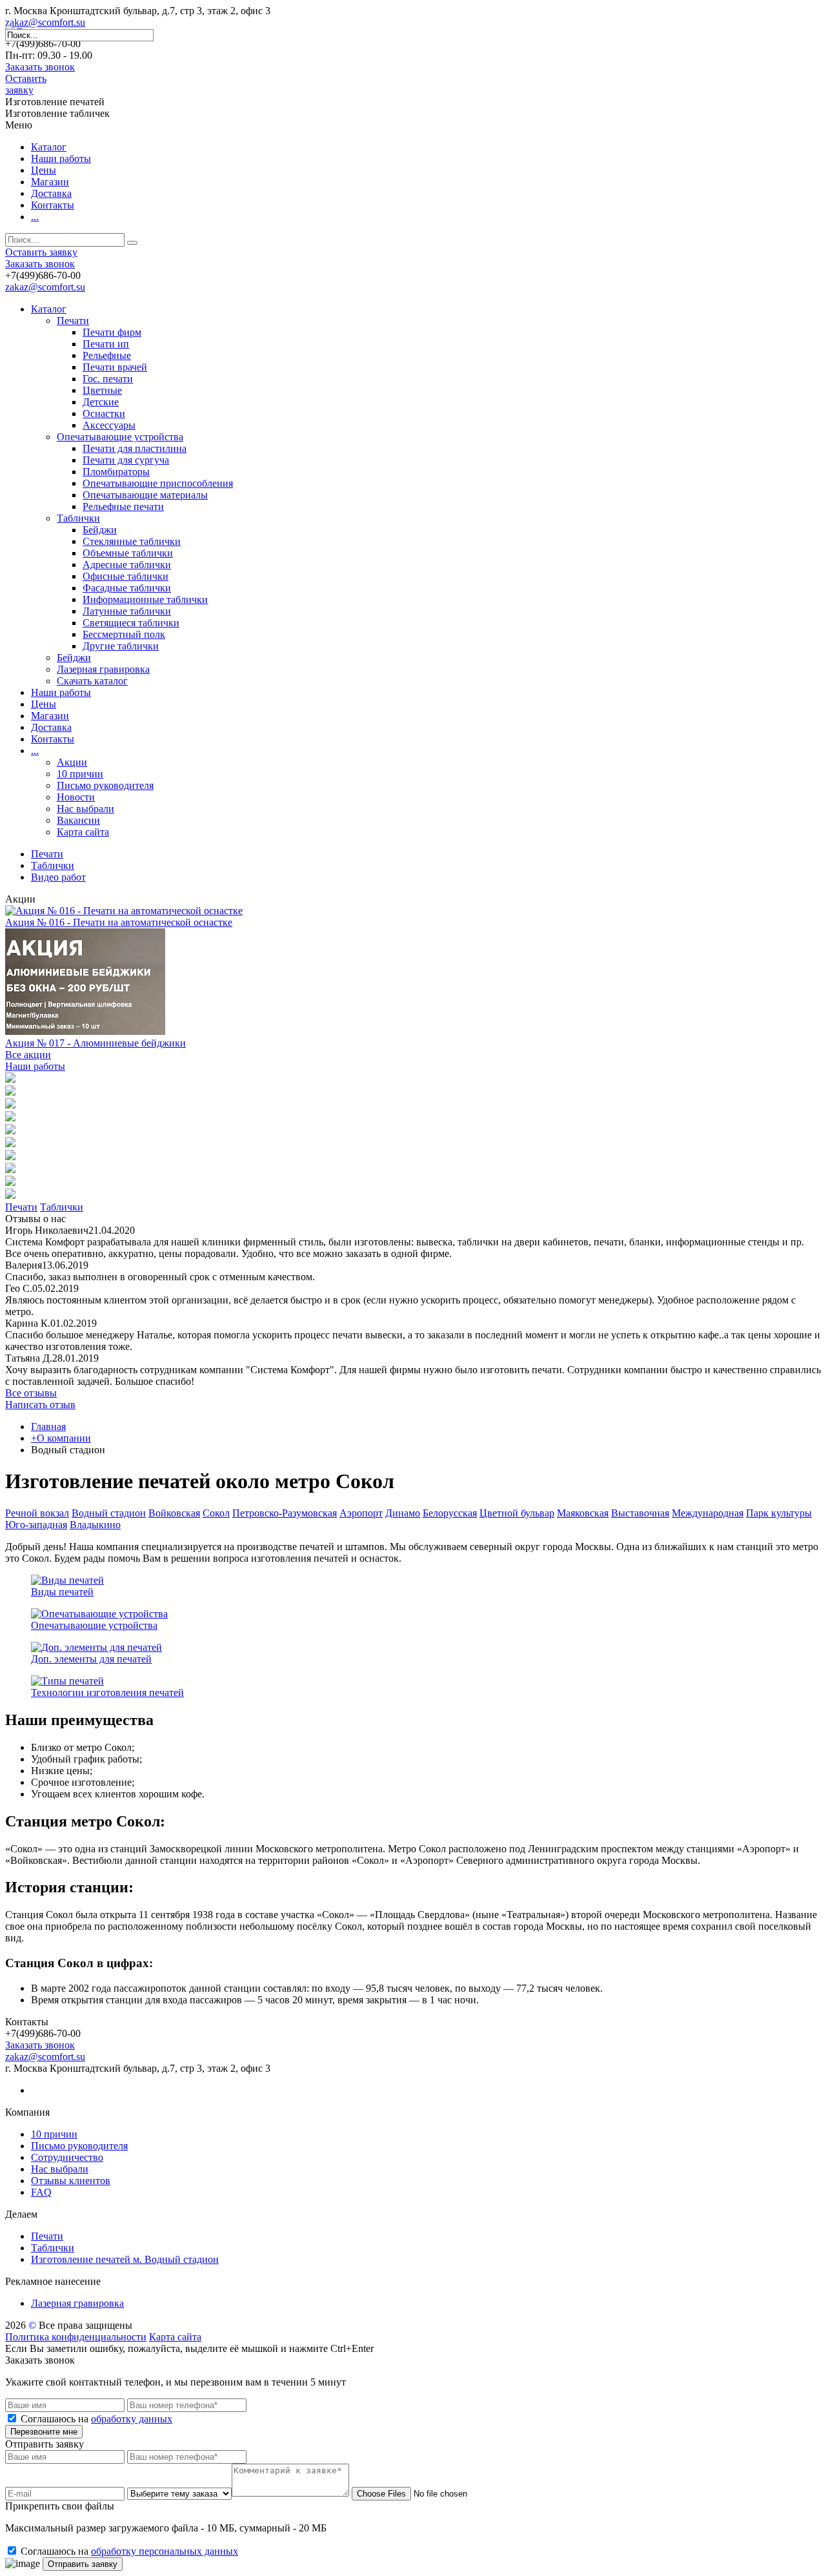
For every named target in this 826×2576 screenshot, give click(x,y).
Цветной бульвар (517, 1513)
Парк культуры (779, 1513)
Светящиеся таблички (131, 623)
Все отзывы (31, 1393)
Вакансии (78, 820)
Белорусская (450, 1513)
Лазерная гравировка (103, 669)
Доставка (51, 193)
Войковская (174, 1513)
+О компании (61, 1438)
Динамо (403, 1513)
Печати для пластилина (135, 448)
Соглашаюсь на (96, 2419)
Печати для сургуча (126, 460)
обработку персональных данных (165, 2551)
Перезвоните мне (44, 2432)
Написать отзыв (40, 1405)
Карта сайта (83, 832)
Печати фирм (112, 332)
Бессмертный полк (124, 634)
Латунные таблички (127, 611)
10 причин (80, 774)
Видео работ (58, 877)
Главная (48, 1426)
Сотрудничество (67, 2157)
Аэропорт (361, 1513)
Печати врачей (115, 367)
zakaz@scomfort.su (45, 22)
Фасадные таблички (127, 588)
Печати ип (106, 344)
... (35, 217)
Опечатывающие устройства (120, 437)
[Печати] (10, 1079)
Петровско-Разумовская (285, 1513)
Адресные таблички (127, 565)
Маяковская (583, 1513)
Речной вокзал (37, 1513)
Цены (44, 170)
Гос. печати (108, 379)
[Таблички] (10, 1092)
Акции (72, 762)
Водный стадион (109, 1513)
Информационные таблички (145, 599)
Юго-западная (36, 1525)
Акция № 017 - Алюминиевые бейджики (96, 1043)
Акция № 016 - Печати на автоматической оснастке (119, 922)
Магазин (50, 182)
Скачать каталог (92, 681)
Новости (76, 797)
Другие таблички (121, 646)
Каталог (49, 147)
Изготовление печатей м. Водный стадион (125, 2259)
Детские (101, 402)
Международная (708, 1513)
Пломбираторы (116, 472)
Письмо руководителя (105, 785)
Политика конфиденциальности (76, 2337)
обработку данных (132, 2419)
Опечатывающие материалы (145, 495)
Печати (73, 321)
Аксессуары (109, 425)
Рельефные (107, 355)
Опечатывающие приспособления (158, 483)
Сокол (216, 1513)
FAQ (41, 2192)
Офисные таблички (126, 576)
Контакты (53, 205)
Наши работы (61, 158)
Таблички (78, 518)
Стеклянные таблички (132, 541)
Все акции (28, 1055)
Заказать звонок (40, 67)
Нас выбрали (86, 809)
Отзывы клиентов (71, 2181)
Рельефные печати (123, 506)
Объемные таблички (128, 553)
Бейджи (100, 530)
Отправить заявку (83, 2564)
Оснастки (104, 414)
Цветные (102, 390)
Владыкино (95, 1525)
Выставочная (640, 1513)
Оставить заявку (26, 84)
